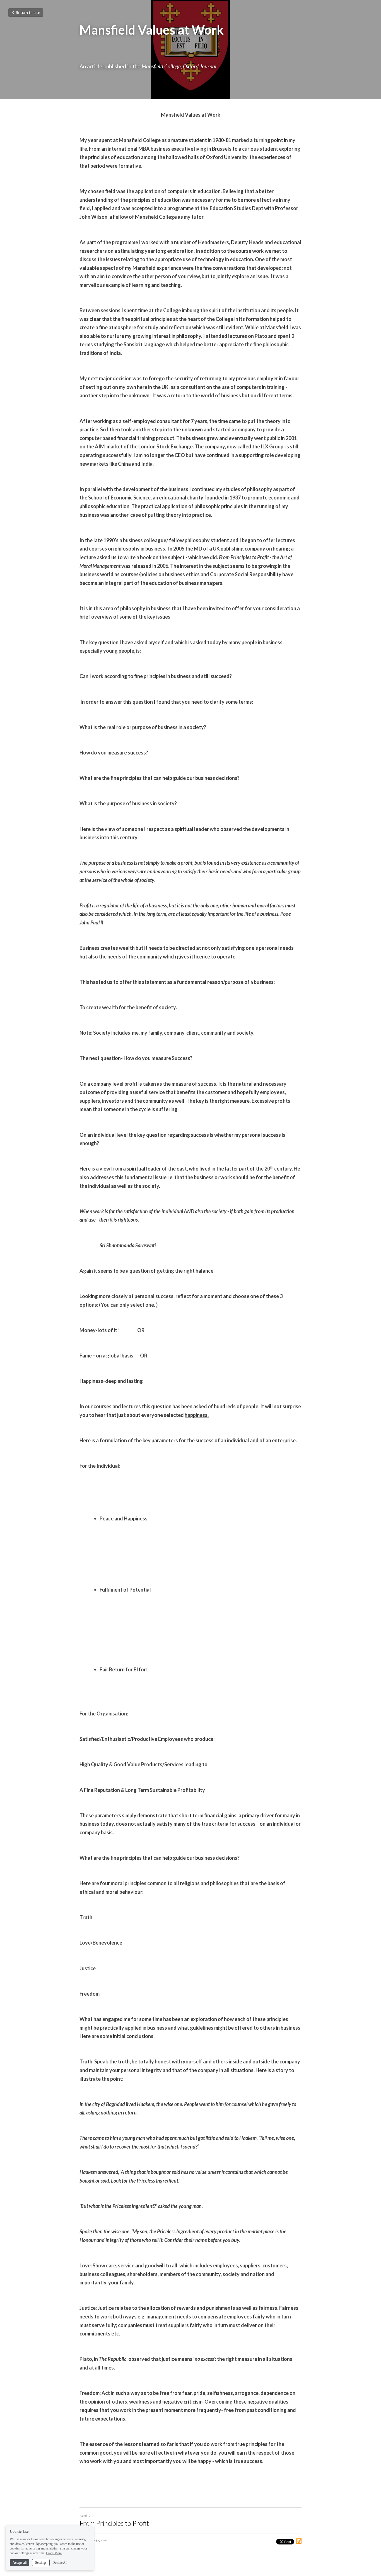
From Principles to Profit (114, 2523)
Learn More (54, 2553)
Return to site (28, 12)
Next (83, 2516)
